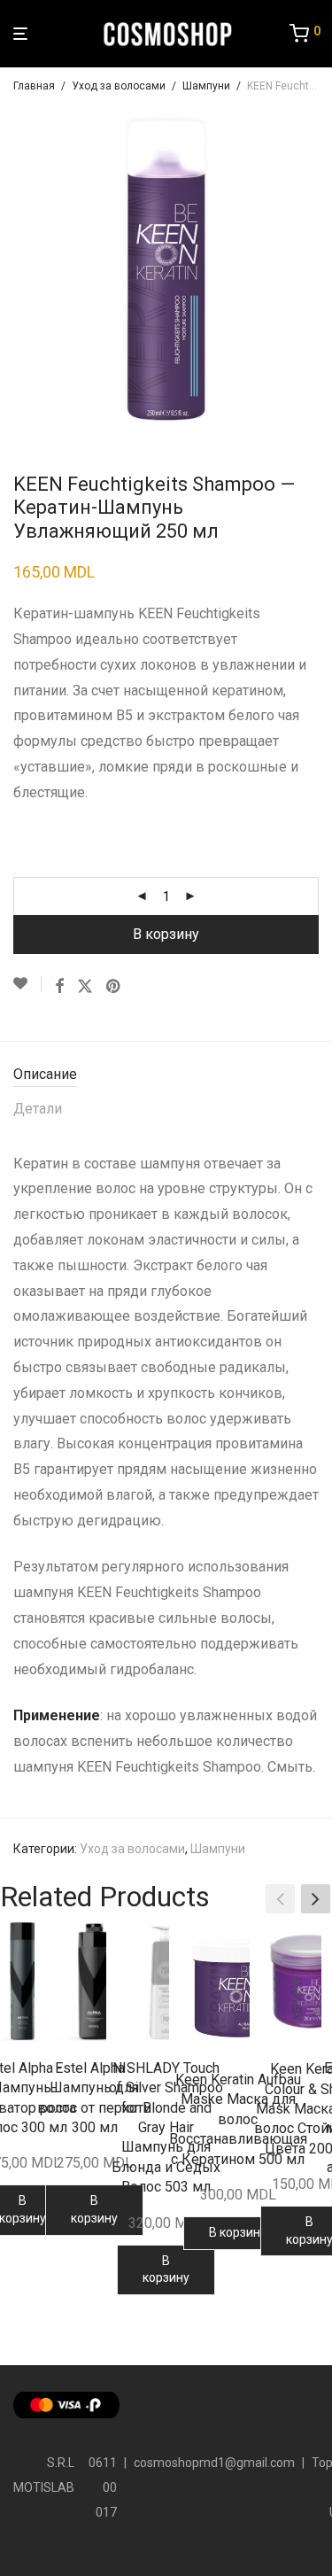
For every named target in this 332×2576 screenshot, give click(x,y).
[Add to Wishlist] (27, 984)
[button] (316, 1899)
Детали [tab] (38, 1109)
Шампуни (206, 86)
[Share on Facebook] (59, 987)
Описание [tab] (45, 1074)
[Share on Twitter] (85, 987)
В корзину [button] (94, 2209)
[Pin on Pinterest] (114, 987)
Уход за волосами (119, 86)
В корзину (166, 934)
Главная (34, 86)
